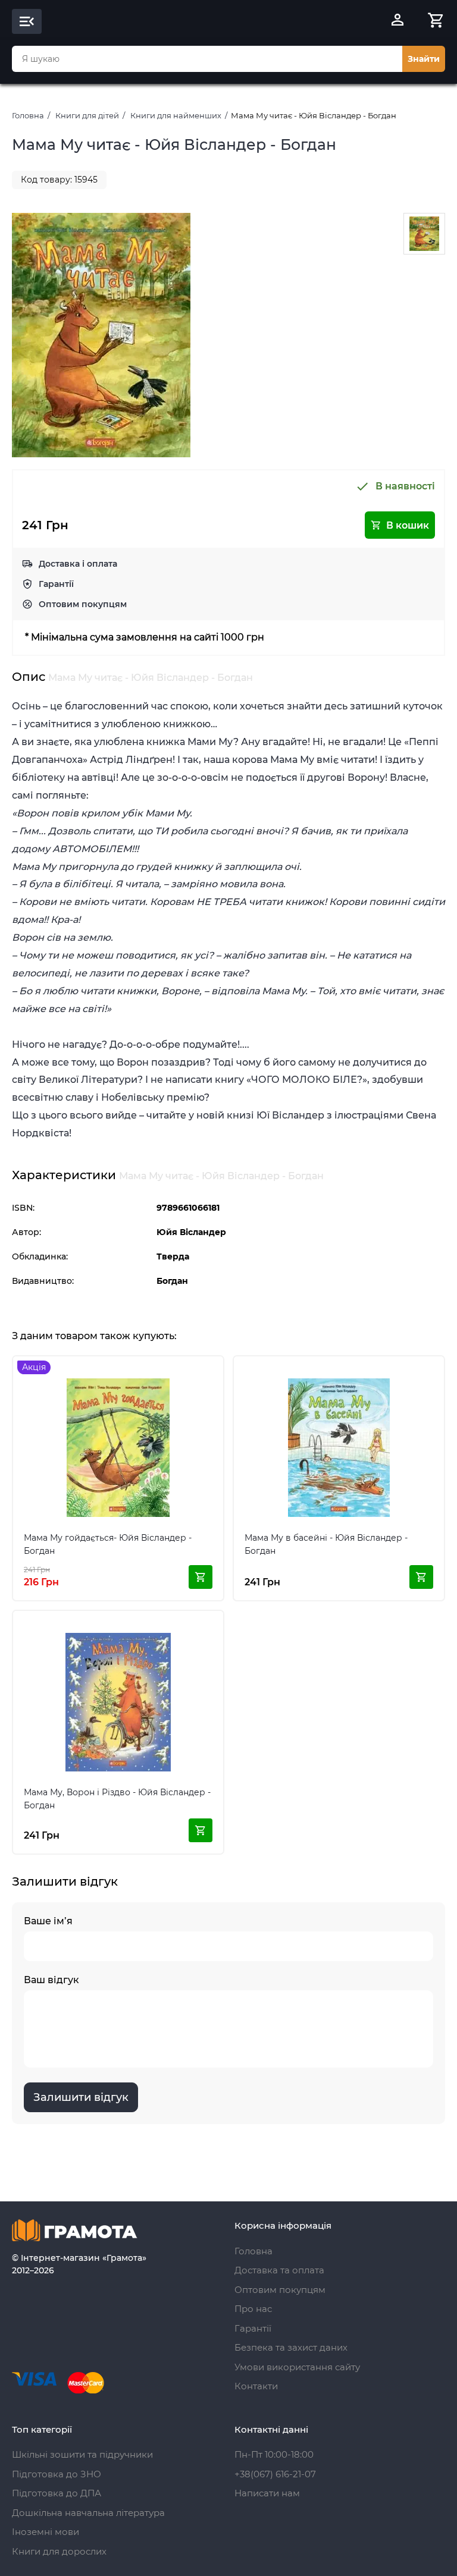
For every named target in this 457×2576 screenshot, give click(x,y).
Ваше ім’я (48, 1921)
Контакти (256, 2386)
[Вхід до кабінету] (397, 21)
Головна (28, 115)
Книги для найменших (176, 115)
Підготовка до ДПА (57, 2493)
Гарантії (56, 584)
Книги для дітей (87, 115)
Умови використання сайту (297, 2367)
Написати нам (267, 2493)
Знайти (424, 59)
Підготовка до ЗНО (57, 2474)
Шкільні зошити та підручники (82, 2454)
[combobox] (207, 59)
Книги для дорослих (59, 2551)
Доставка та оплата (279, 2270)
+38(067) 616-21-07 (275, 2474)
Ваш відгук (51, 1980)
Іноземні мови (46, 2532)
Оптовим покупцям (83, 604)
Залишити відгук (81, 2097)
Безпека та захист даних (291, 2347)
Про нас (253, 2309)
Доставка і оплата (78, 564)
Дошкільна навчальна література (88, 2513)
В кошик (408, 525)
